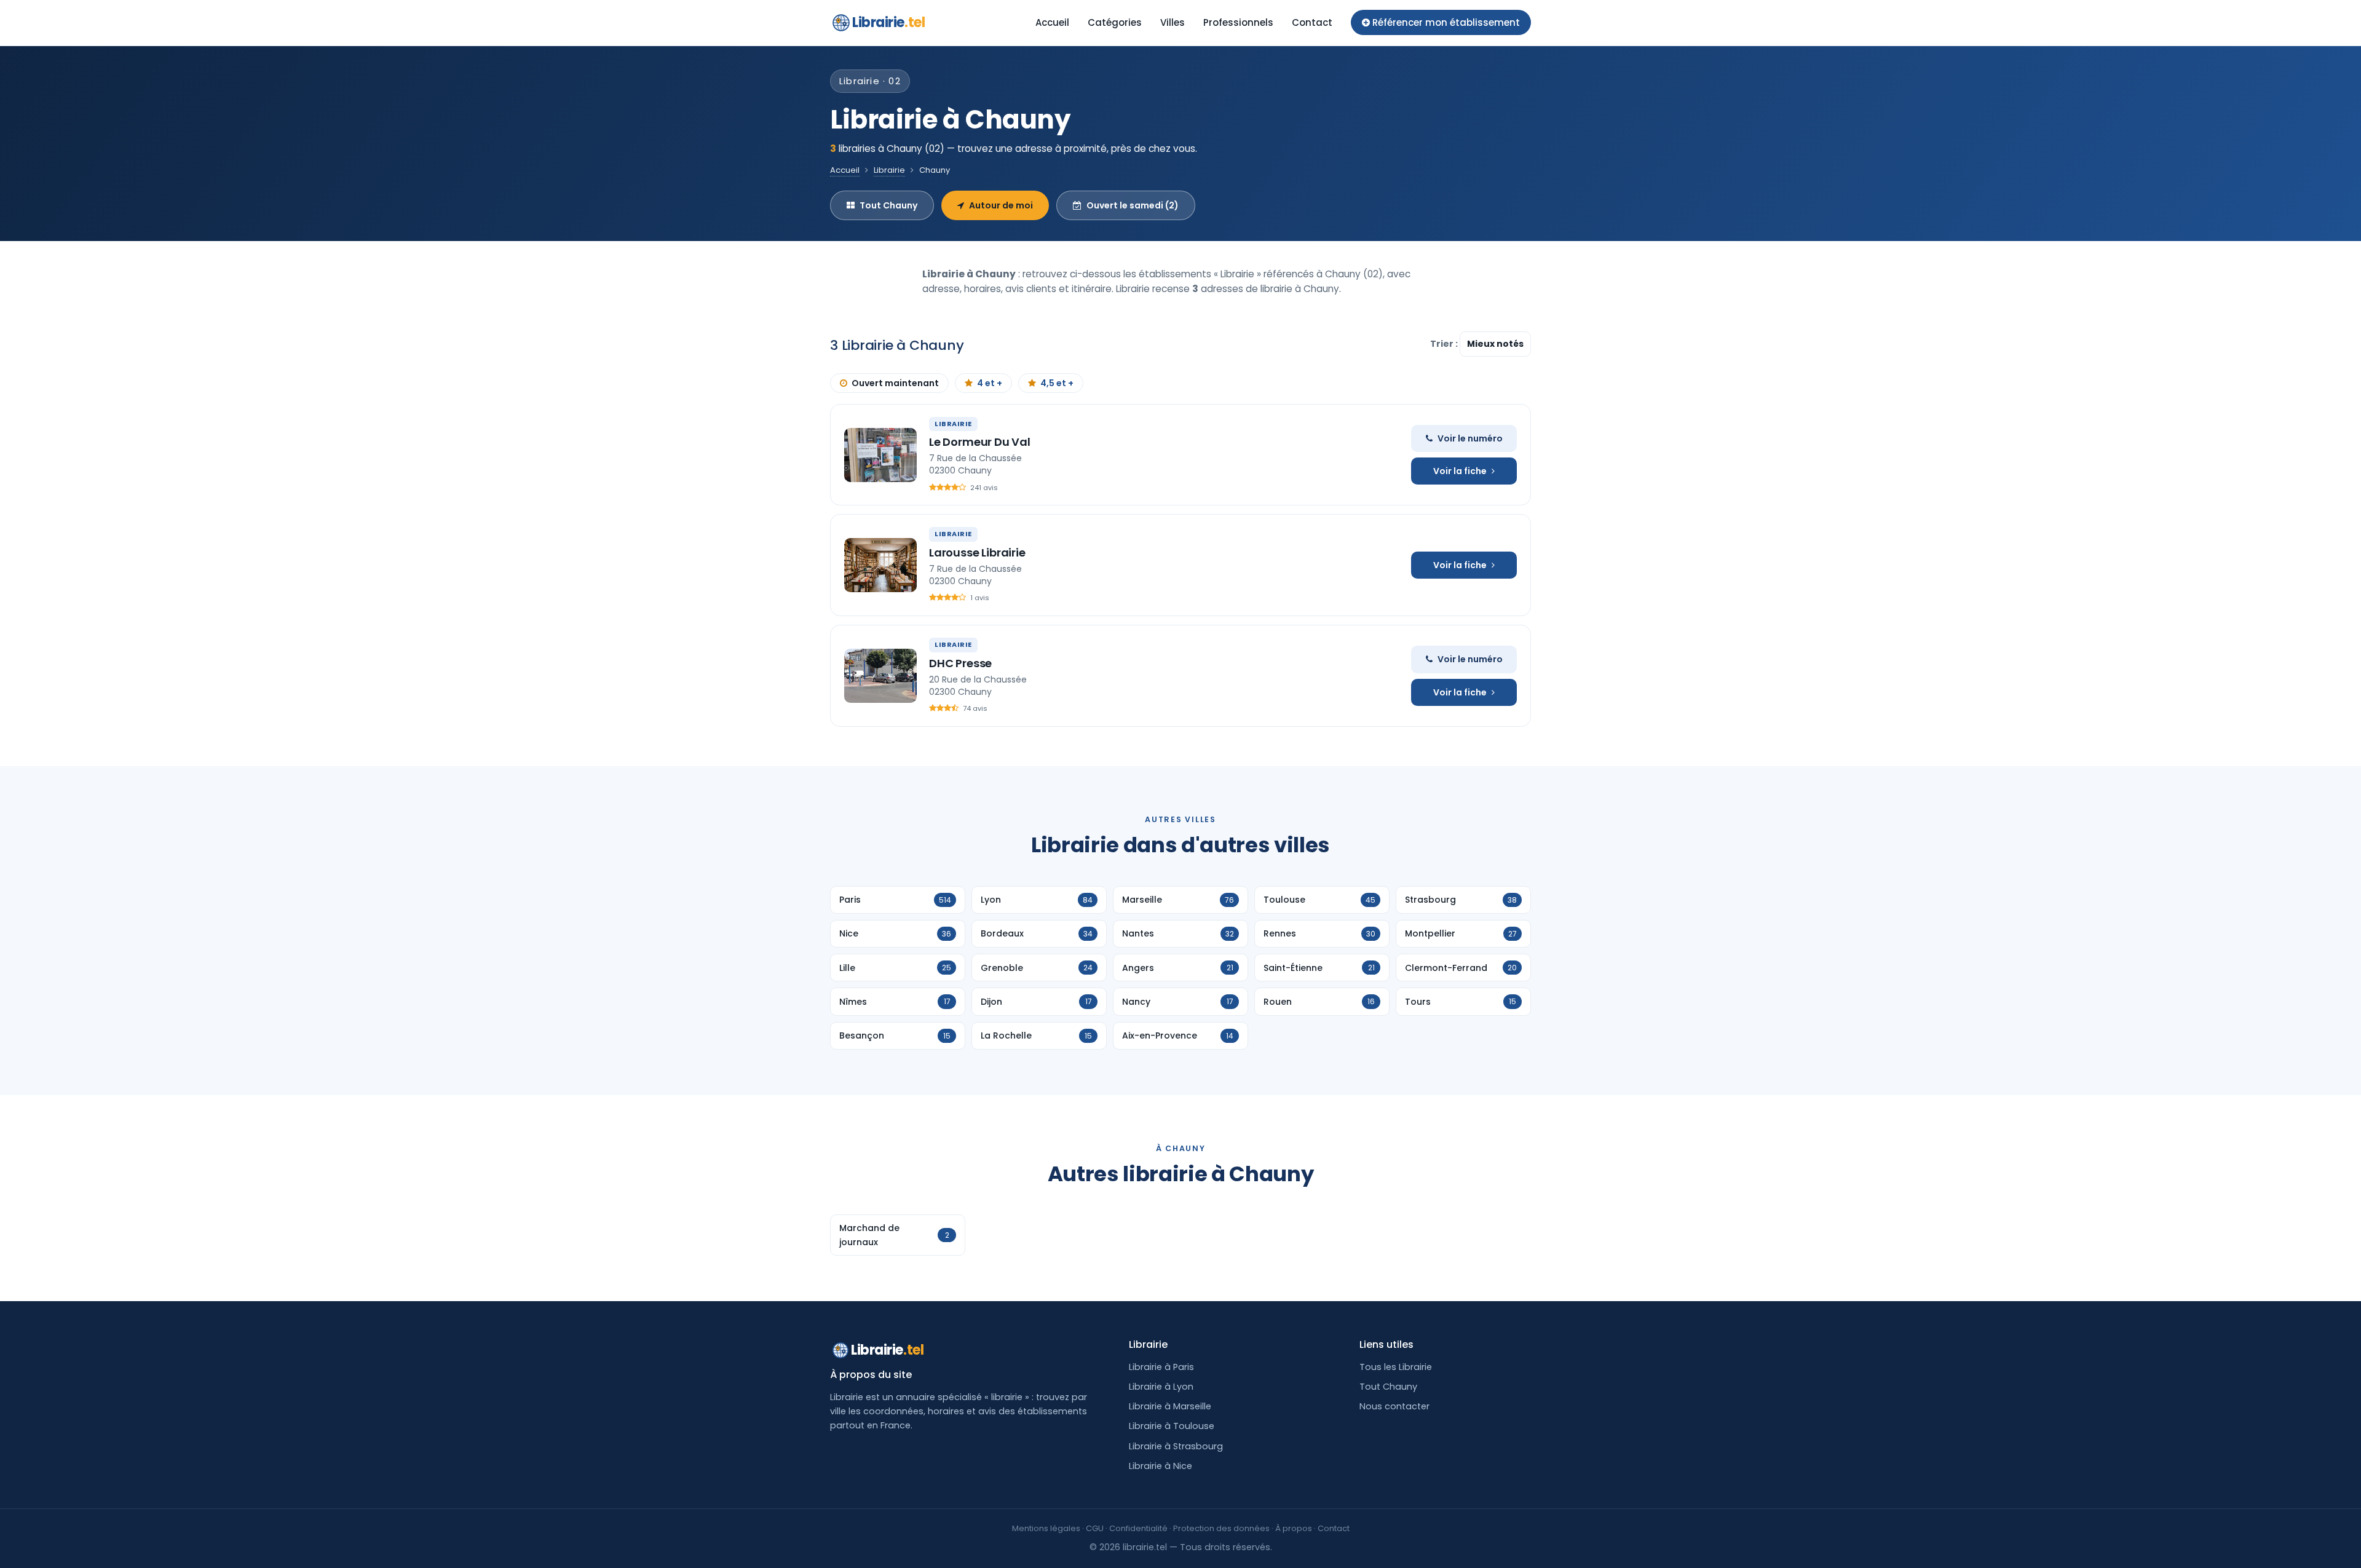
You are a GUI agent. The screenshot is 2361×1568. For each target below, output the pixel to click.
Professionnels (1238, 22)
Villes (1173, 22)
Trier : (1445, 344)
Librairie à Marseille (1170, 1406)
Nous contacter (1394, 1406)
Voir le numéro (1470, 438)
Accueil (1052, 22)
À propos (1294, 1528)
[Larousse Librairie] (880, 565)
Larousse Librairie (977, 552)
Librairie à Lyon (1161, 1387)
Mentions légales (1046, 1528)
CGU (1095, 1528)
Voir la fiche (1460, 471)
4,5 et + (1057, 383)
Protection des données (1221, 1528)
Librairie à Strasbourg (1176, 1446)
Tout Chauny (888, 205)
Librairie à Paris (1161, 1367)
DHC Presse (960, 663)
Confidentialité (1138, 1528)
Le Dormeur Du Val (980, 442)
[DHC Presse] (880, 676)
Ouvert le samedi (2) (1133, 205)
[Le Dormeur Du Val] (880, 455)
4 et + (990, 383)
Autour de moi (1001, 205)
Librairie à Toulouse (1172, 1426)
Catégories (1115, 22)
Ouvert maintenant (895, 383)
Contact (1312, 22)
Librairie (888, 22)
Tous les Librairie (1396, 1367)
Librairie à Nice (1161, 1466)
